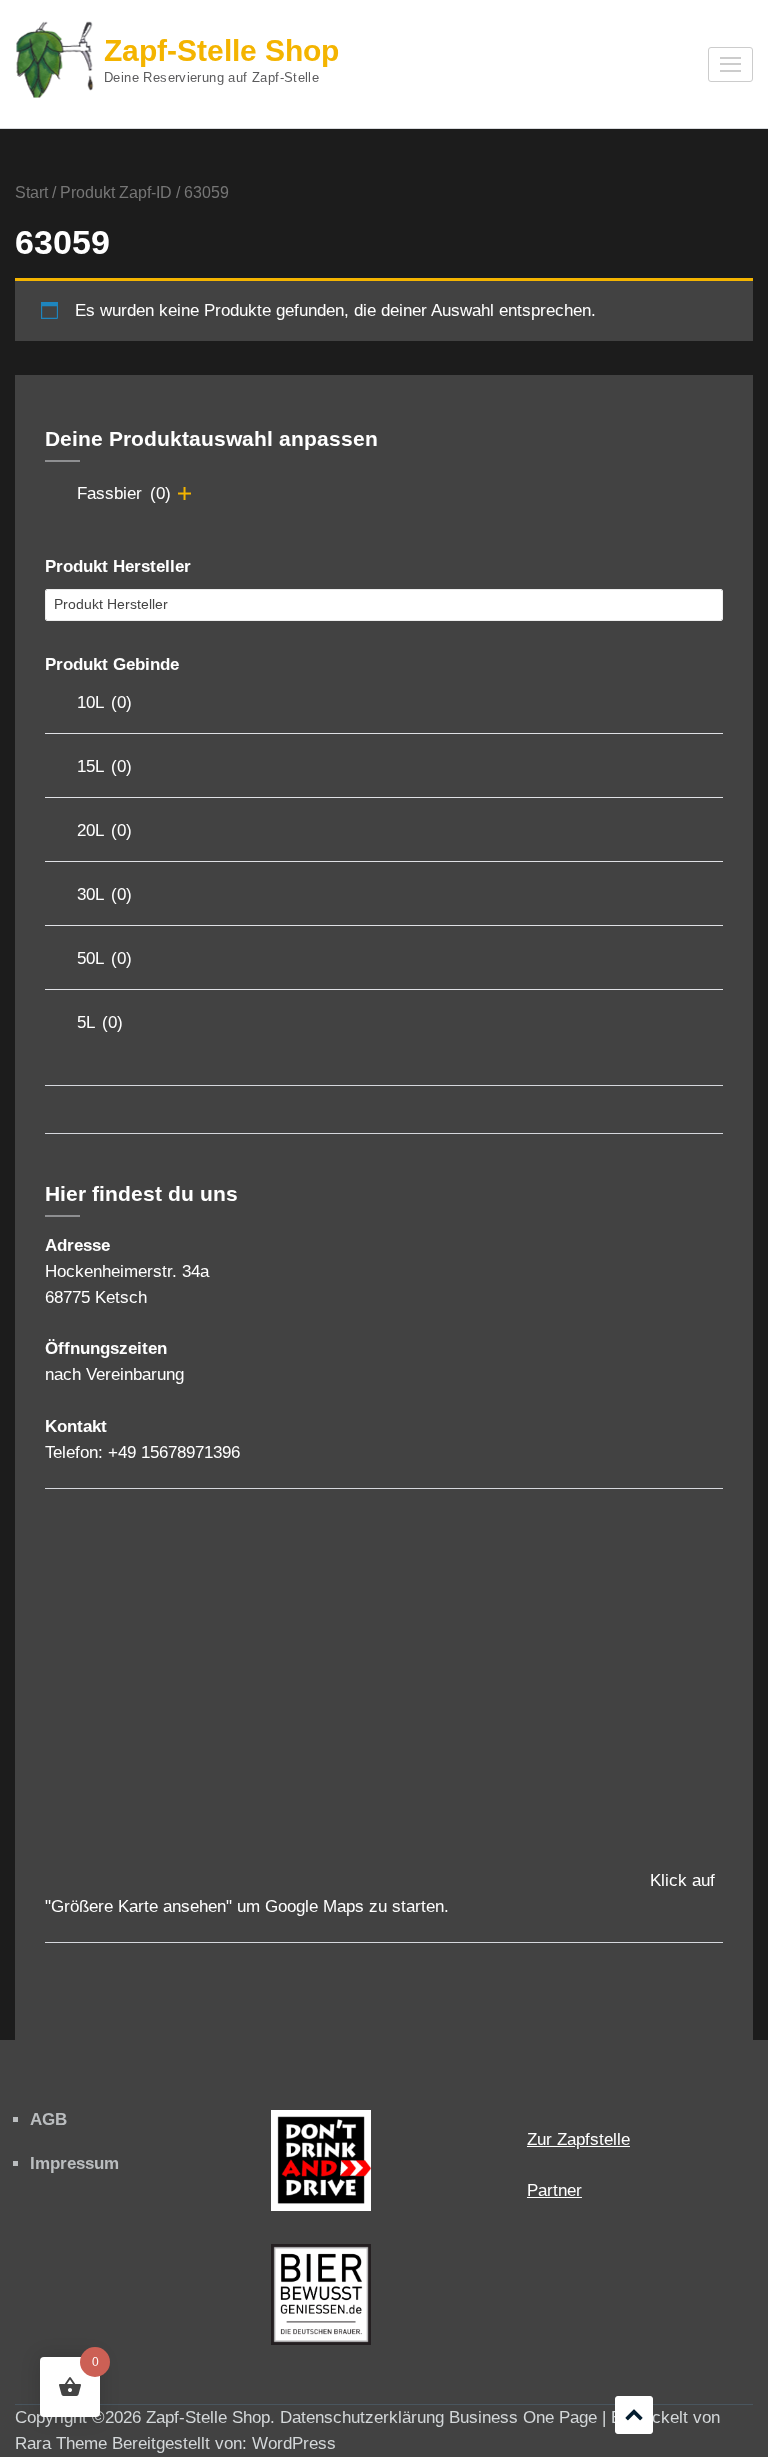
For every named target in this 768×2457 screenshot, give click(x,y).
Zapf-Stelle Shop (221, 50)
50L (104, 958)
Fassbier (124, 493)
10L (104, 702)
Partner (554, 2190)
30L (104, 894)
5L (100, 1022)
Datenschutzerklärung (362, 2417)
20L (104, 830)
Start (31, 192)
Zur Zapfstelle (578, 2139)
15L (104, 766)
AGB (48, 2119)
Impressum (74, 2163)
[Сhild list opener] (184, 493)
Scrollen (634, 2415)
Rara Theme (61, 2443)
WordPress (294, 2443)
